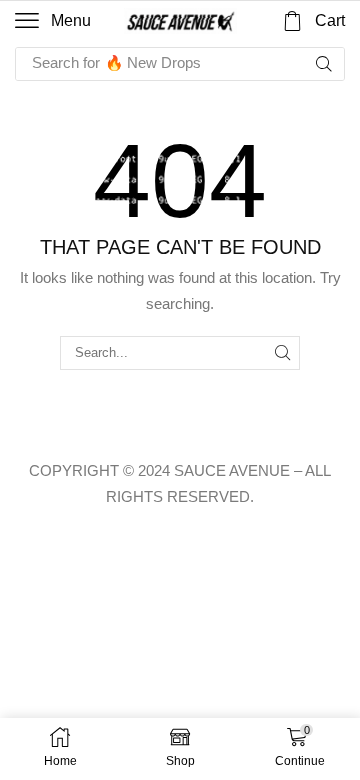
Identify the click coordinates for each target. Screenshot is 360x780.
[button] (53, 21)
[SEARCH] (283, 353)
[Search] (324, 64)
